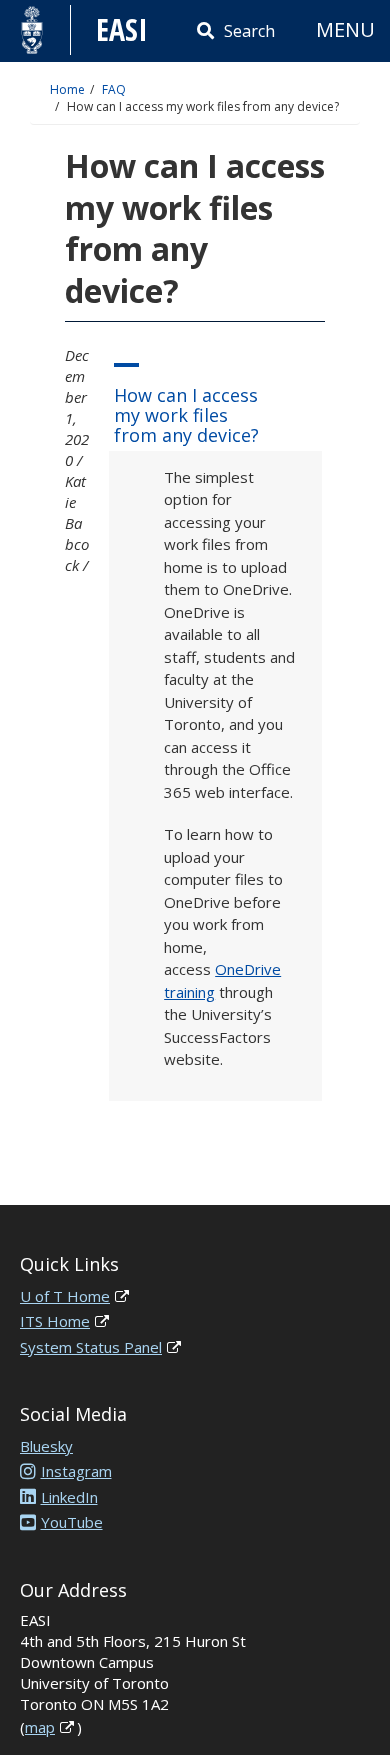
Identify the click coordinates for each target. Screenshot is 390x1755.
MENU (345, 29)
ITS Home (55, 1321)
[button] (215, 399)
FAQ (114, 89)
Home (67, 89)
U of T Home (65, 1296)
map (40, 1727)
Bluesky (46, 1446)
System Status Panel (91, 1347)
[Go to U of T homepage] (32, 30)
